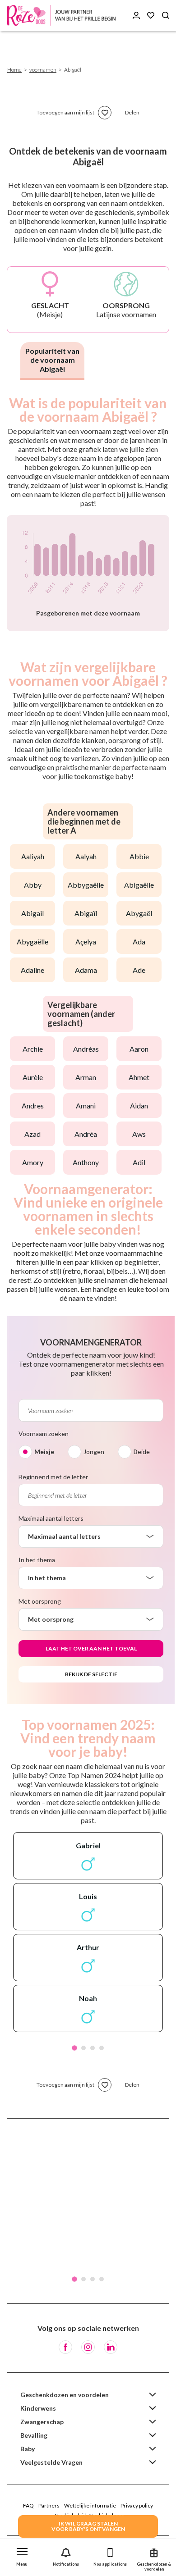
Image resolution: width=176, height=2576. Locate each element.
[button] (22, 2555)
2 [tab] (83, 2048)
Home (14, 70)
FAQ (28, 2505)
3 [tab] (93, 2048)
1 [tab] (74, 2048)
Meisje (44, 1452)
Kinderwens (38, 2408)
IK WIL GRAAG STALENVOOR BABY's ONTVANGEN (88, 2526)
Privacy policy (137, 2505)
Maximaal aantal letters (51, 1518)
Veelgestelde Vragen (51, 2462)
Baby (28, 2449)
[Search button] (166, 16)
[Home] (63, 16)
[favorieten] (105, 113)
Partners (49, 2505)
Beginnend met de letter (53, 1477)
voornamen (43, 70)
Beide (142, 1452)
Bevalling (34, 2435)
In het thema (37, 1560)
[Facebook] (65, 2347)
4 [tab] (102, 2048)
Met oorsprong (40, 1601)
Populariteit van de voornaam (52, 360)
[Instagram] (88, 2347)
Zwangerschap (42, 2422)
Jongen (94, 1452)
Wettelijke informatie (90, 2505)
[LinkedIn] (111, 2347)
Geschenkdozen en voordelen (65, 2395)
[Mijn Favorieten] (151, 16)
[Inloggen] (136, 16)
